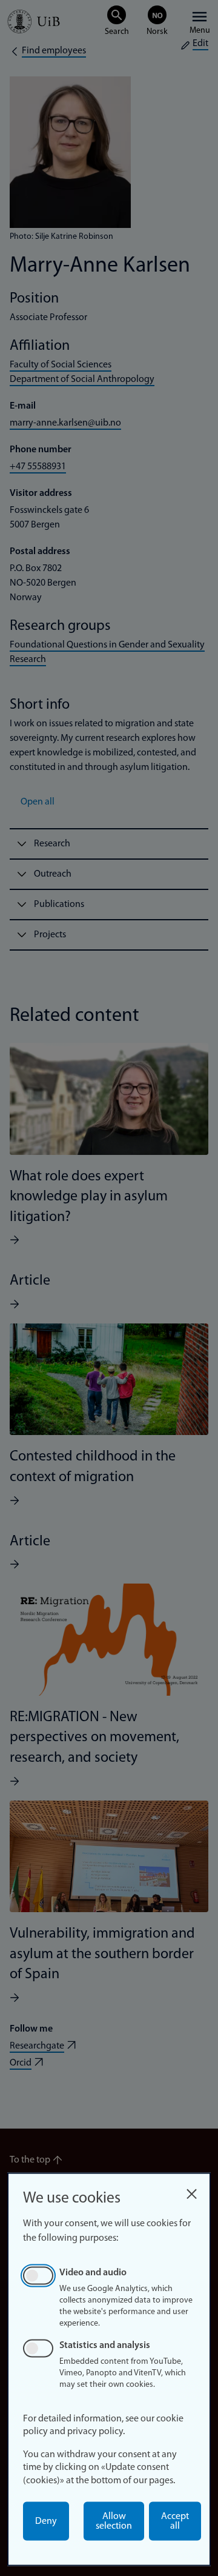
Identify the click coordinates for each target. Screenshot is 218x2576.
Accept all (175, 2521)
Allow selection (114, 2521)
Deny (46, 2521)
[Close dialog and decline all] (191, 2191)
